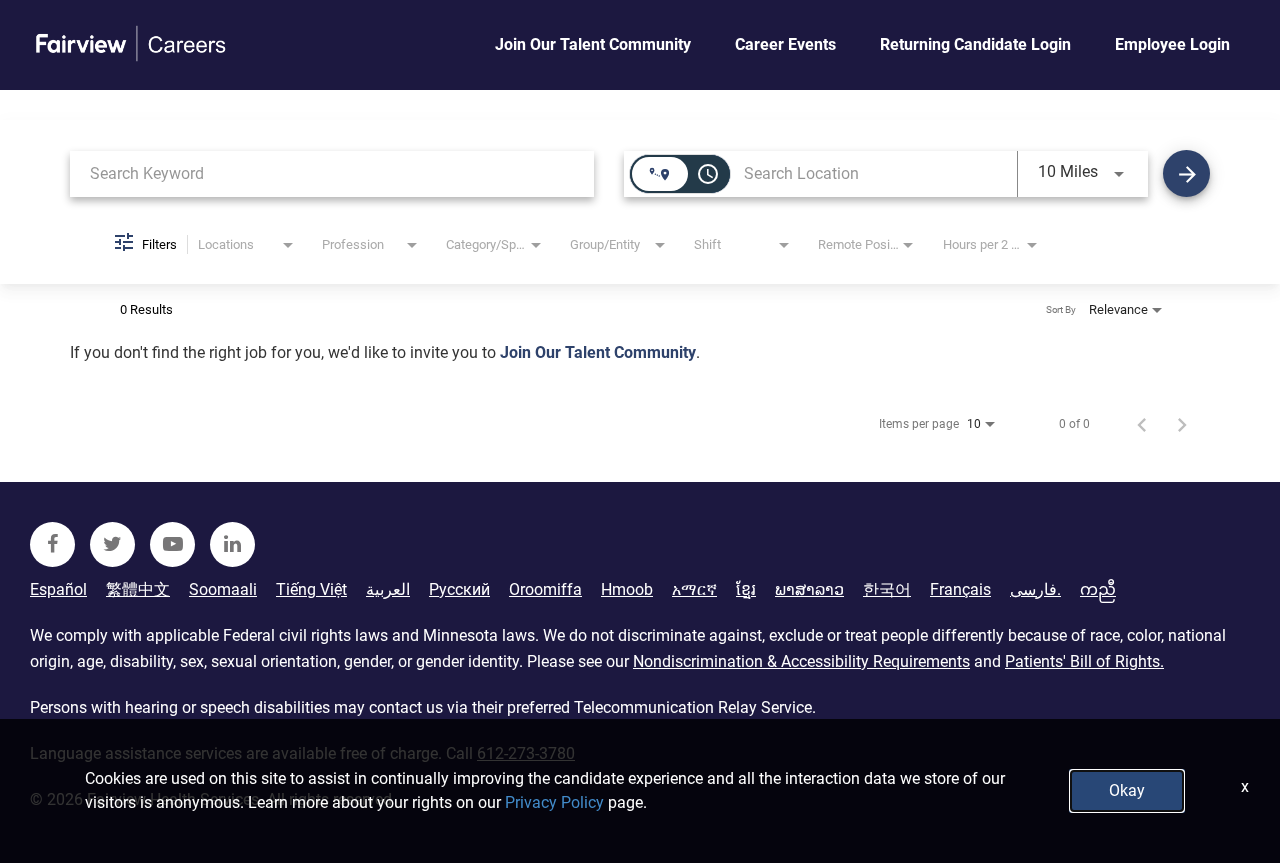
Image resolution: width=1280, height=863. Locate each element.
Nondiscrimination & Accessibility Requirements (801, 661)
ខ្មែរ (746, 590)
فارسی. (1035, 590)
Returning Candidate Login (975, 44)
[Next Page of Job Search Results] (1182, 424)
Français (960, 590)
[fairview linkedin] (232, 544)
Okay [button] (1127, 790)
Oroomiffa (545, 590)
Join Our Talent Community (593, 44)
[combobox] (332, 173)
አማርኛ (694, 590)
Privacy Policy (554, 802)
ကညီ (1098, 590)
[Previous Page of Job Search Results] (1142, 424)
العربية (388, 590)
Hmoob (627, 590)
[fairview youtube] (172, 544)
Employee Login (1172, 44)
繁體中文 (138, 590)
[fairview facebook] (52, 544)
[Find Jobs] (1186, 173)
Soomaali (223, 590)
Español (58, 590)
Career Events (785, 44)
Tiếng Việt (311, 590)
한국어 (887, 590)
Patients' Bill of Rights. (1084, 661)
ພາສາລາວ (809, 590)
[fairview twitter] (112, 544)
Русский (459, 590)
